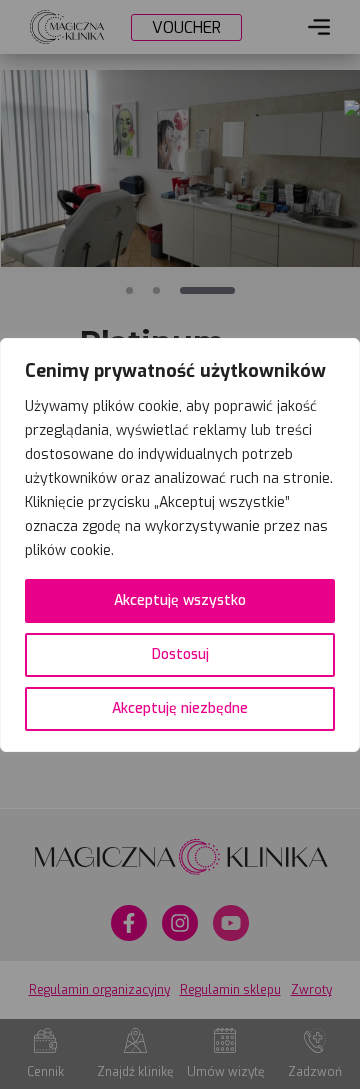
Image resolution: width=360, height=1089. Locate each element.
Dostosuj (180, 654)
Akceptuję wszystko (180, 600)
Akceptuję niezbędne (180, 708)
